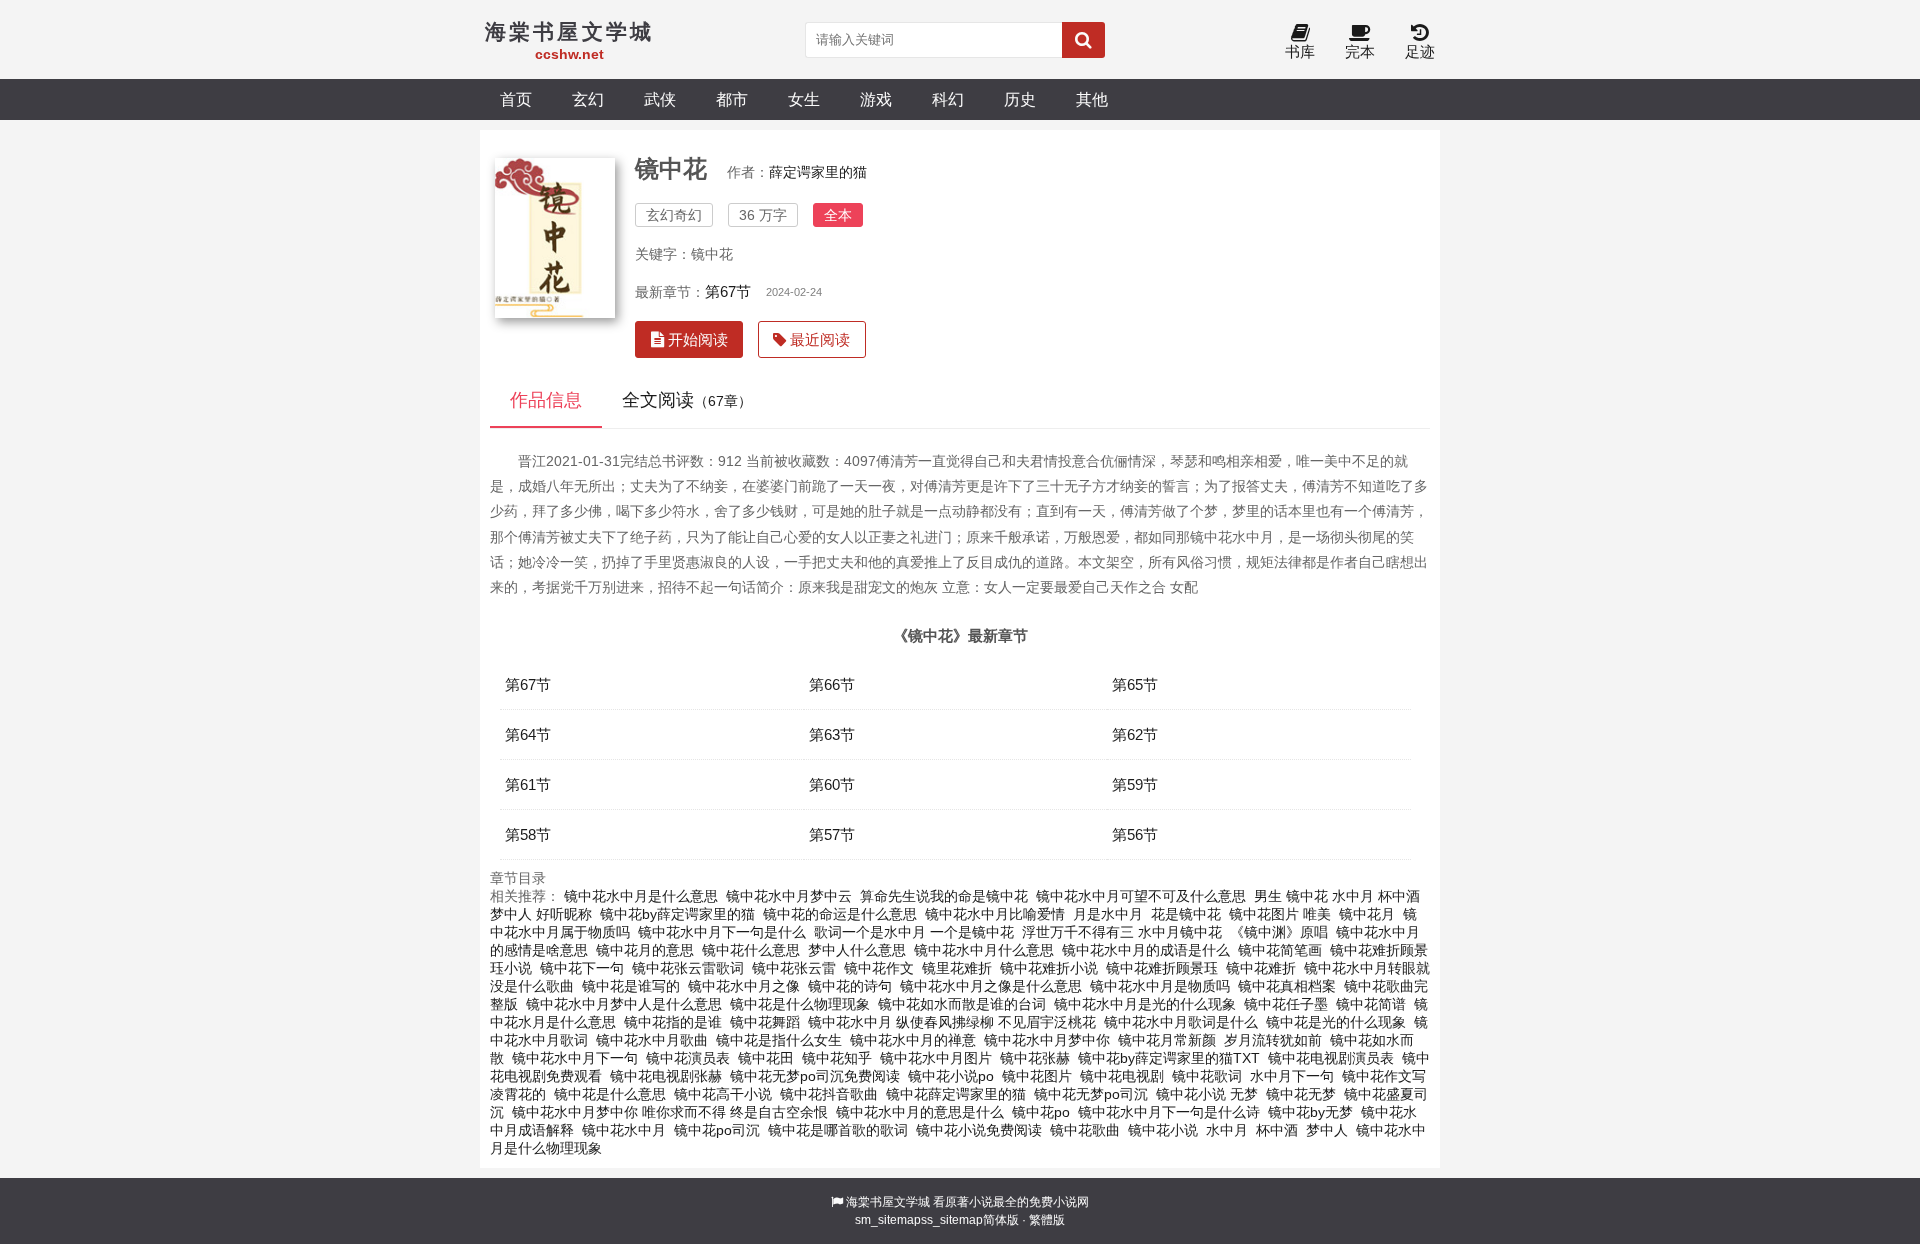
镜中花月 (1367, 914)
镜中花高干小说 (723, 1094)
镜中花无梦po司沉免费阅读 (815, 1076)
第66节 (832, 684)
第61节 (528, 784)
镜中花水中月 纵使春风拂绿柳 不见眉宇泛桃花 (952, 1022)
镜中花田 (766, 1058)
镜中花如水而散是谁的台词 (962, 1004)
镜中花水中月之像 (744, 986)
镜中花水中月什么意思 (984, 950)
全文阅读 (687, 400)
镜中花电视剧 (1122, 1076)
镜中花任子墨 (1286, 1004)
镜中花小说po (951, 1076)
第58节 (528, 834)
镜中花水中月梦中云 (789, 896)
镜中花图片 (1037, 1076)
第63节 (832, 734)
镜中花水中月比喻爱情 (995, 914)
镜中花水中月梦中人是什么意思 (624, 1004)
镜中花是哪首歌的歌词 (838, 1130)
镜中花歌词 (1207, 1076)
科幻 (948, 99)
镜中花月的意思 (645, 950)
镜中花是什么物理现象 (800, 1004)
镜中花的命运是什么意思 (840, 914)
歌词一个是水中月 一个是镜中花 (914, 932)
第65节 (1135, 684)
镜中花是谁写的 (631, 986)
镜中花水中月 (624, 1130)
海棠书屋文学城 (888, 1202)
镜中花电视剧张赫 (666, 1076)
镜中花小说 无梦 (1207, 1094)
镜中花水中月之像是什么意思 (991, 986)
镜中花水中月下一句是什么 (722, 932)
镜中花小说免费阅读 (979, 1130)
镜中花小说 (1163, 1130)
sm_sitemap (888, 1220)
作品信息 (546, 400)
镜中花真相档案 (1287, 986)
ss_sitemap (952, 1220)
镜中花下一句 (582, 968)
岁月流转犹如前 (1273, 1040)
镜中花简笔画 (1280, 950)
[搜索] (1083, 40)
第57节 (832, 834)
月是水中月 (1108, 914)
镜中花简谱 (1371, 1004)
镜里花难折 (957, 968)
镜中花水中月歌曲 (652, 1040)
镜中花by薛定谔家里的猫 (677, 914)
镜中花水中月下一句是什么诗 (1169, 1112)
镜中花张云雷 (794, 968)
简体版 (1001, 1220)
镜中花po (1041, 1112)
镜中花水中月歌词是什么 (1181, 1022)
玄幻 (588, 99)
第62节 (1135, 734)
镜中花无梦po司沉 (1091, 1094)
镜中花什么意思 (751, 950)
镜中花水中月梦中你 (1047, 1040)
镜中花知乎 (837, 1058)
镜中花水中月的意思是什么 (920, 1112)
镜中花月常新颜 (1167, 1040)
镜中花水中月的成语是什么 (1146, 950)
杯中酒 (1277, 1130)
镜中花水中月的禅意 (913, 1040)
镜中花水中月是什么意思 (641, 896)
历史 (1020, 99)
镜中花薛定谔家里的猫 (956, 1094)
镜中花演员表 (688, 1058)
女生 (804, 99)
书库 (1300, 51)
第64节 (528, 734)
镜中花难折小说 (1049, 968)
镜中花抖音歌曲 (829, 1094)
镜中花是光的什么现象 (1336, 1022)
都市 (732, 99)
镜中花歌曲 (1085, 1130)
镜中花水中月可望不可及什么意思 (1141, 896)
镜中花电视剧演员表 (1331, 1058)
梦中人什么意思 (857, 950)
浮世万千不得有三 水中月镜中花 (1122, 932)
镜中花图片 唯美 (1280, 914)
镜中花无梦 (1301, 1094)
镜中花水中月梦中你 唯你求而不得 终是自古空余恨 (670, 1112)
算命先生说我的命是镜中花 (944, 896)
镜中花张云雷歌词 (688, 968)
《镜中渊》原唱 (1279, 932)
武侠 (660, 99)
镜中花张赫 (1035, 1058)
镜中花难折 (1261, 968)
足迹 (1420, 51)
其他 (1092, 99)
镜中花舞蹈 (765, 1022)
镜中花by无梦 (1310, 1112)
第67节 (728, 291)
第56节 (1135, 834)
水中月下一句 (1292, 1076)
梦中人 (1327, 1130)
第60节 (832, 784)
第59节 (1135, 784)
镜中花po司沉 (717, 1130)
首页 (516, 99)
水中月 (1227, 1130)
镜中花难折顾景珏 (1162, 968)
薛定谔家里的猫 (818, 172)
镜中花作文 (879, 968)
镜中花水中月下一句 (575, 1058)
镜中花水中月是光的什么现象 (1145, 1004)
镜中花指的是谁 (673, 1022)
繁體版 (1047, 1220)
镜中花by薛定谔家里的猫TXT (1169, 1058)
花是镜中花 (1186, 914)
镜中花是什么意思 (610, 1094)
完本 (1360, 51)
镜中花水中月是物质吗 (1160, 986)
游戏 (876, 99)
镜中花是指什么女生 (779, 1040)
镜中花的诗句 (850, 986)
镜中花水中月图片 (936, 1058)
